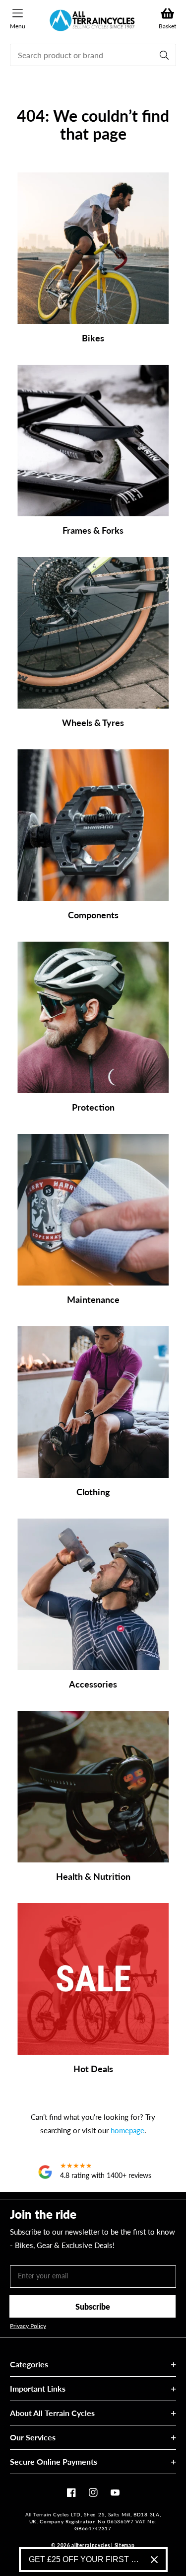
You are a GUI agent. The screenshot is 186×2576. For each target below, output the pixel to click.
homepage (127, 2130)
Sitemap (125, 2545)
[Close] (154, 2560)
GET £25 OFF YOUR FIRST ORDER (86, 2559)
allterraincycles (91, 2545)
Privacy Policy (28, 2326)
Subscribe (93, 2306)
